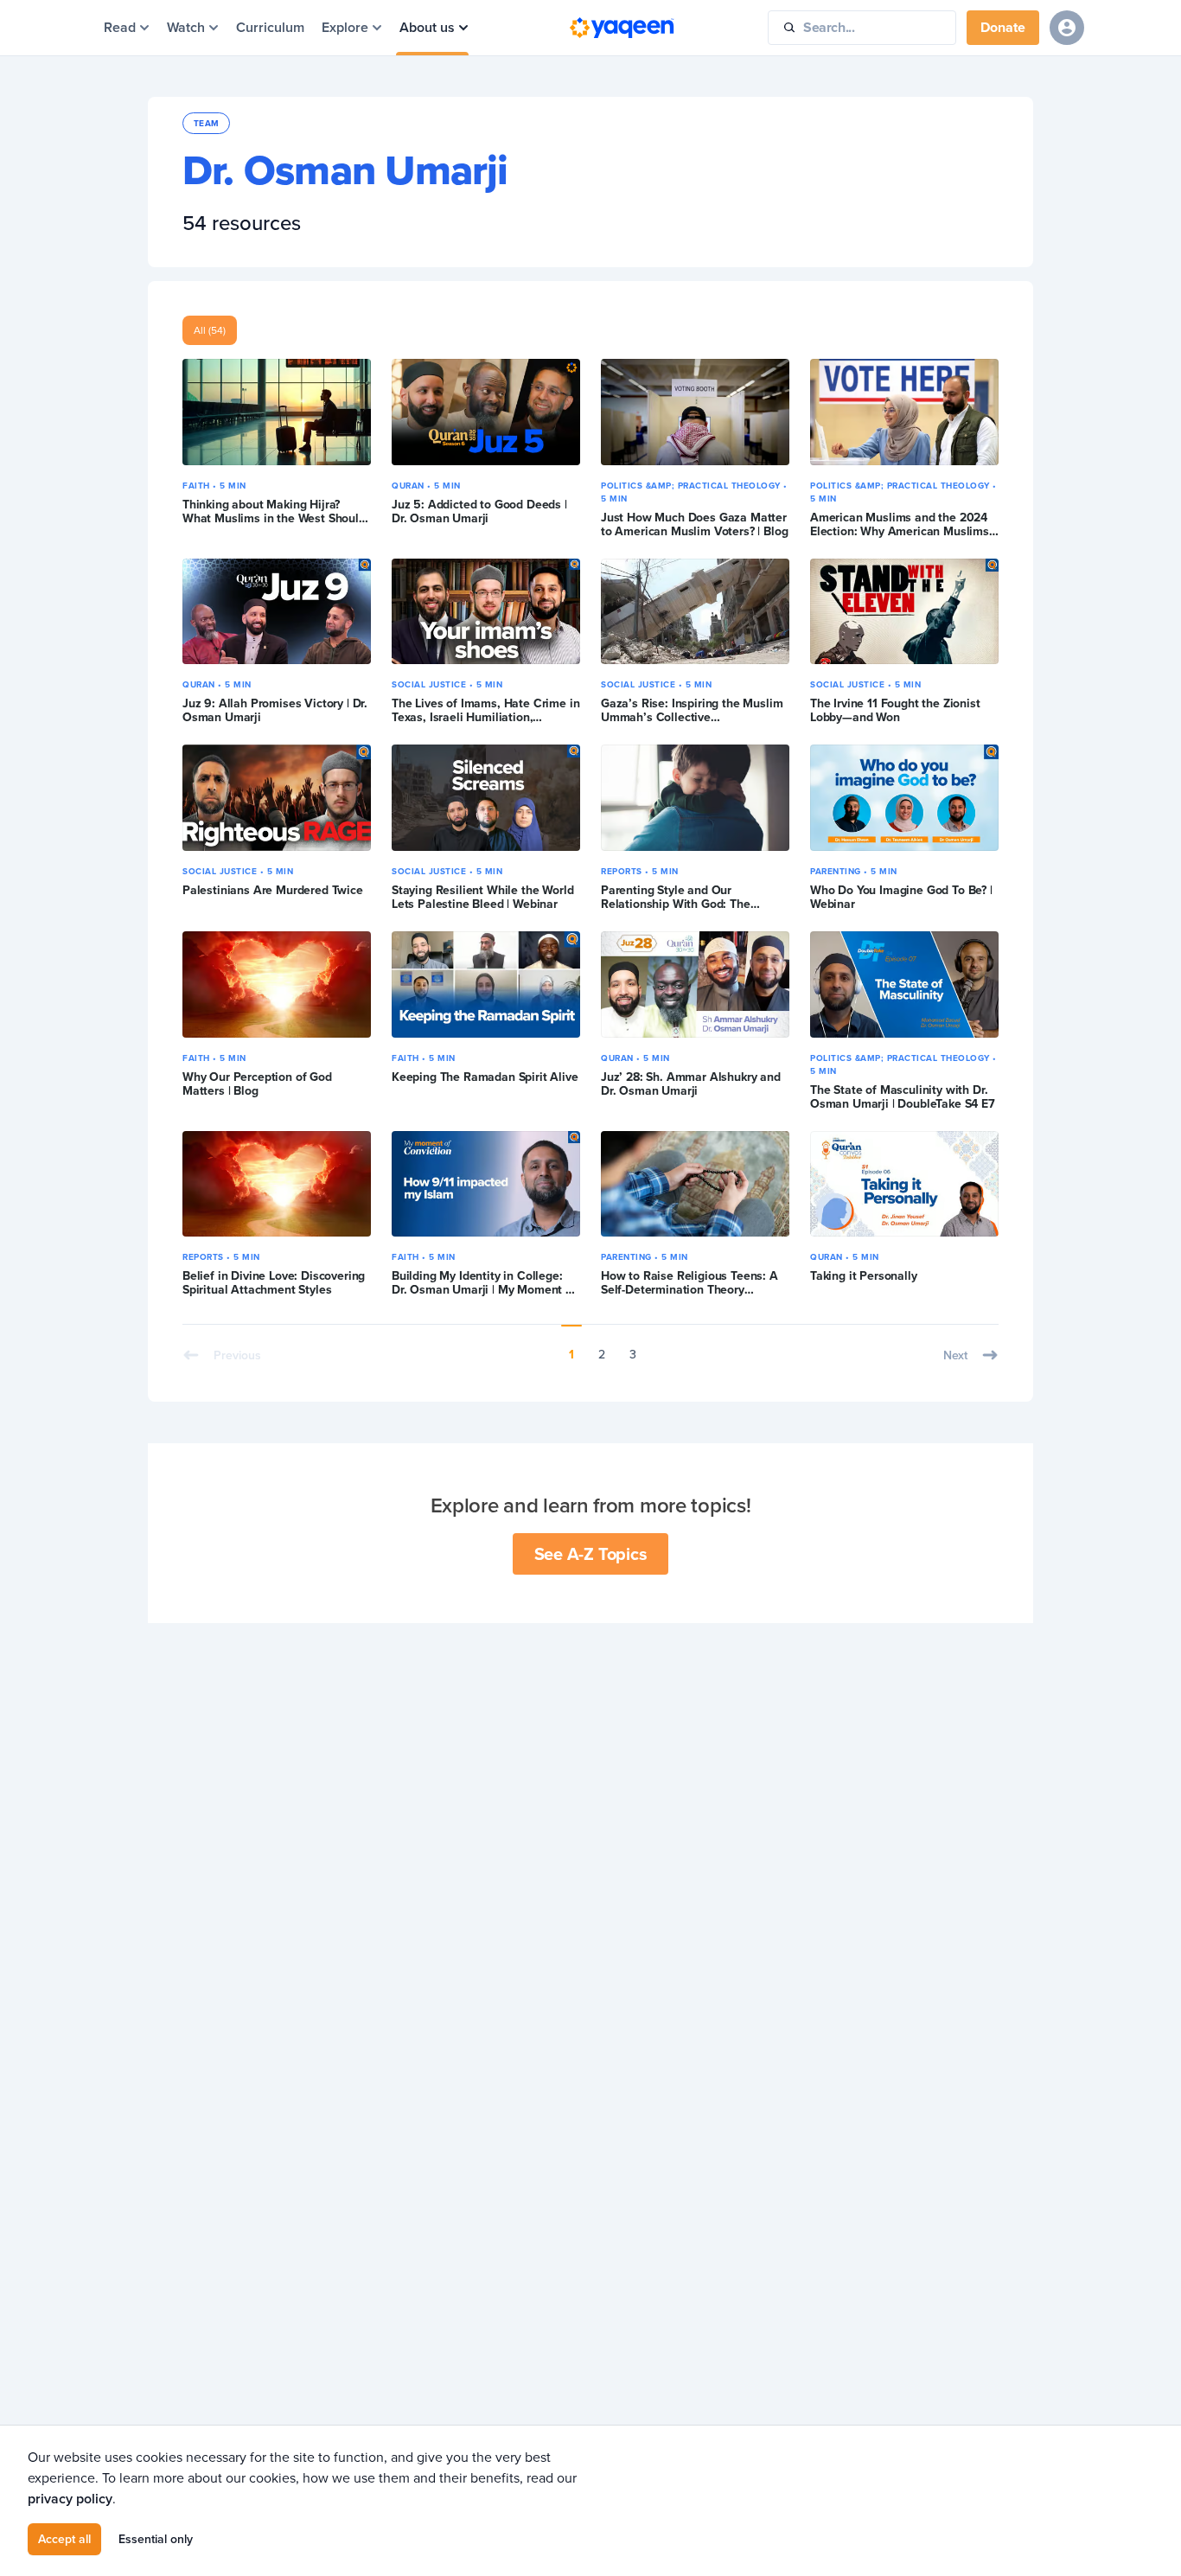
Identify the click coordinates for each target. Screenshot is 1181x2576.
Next (955, 1355)
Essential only (156, 2539)
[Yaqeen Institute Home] (622, 28)
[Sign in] (1067, 28)
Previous (237, 1355)
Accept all (64, 2539)
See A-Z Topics (591, 1553)
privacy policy (70, 2499)
